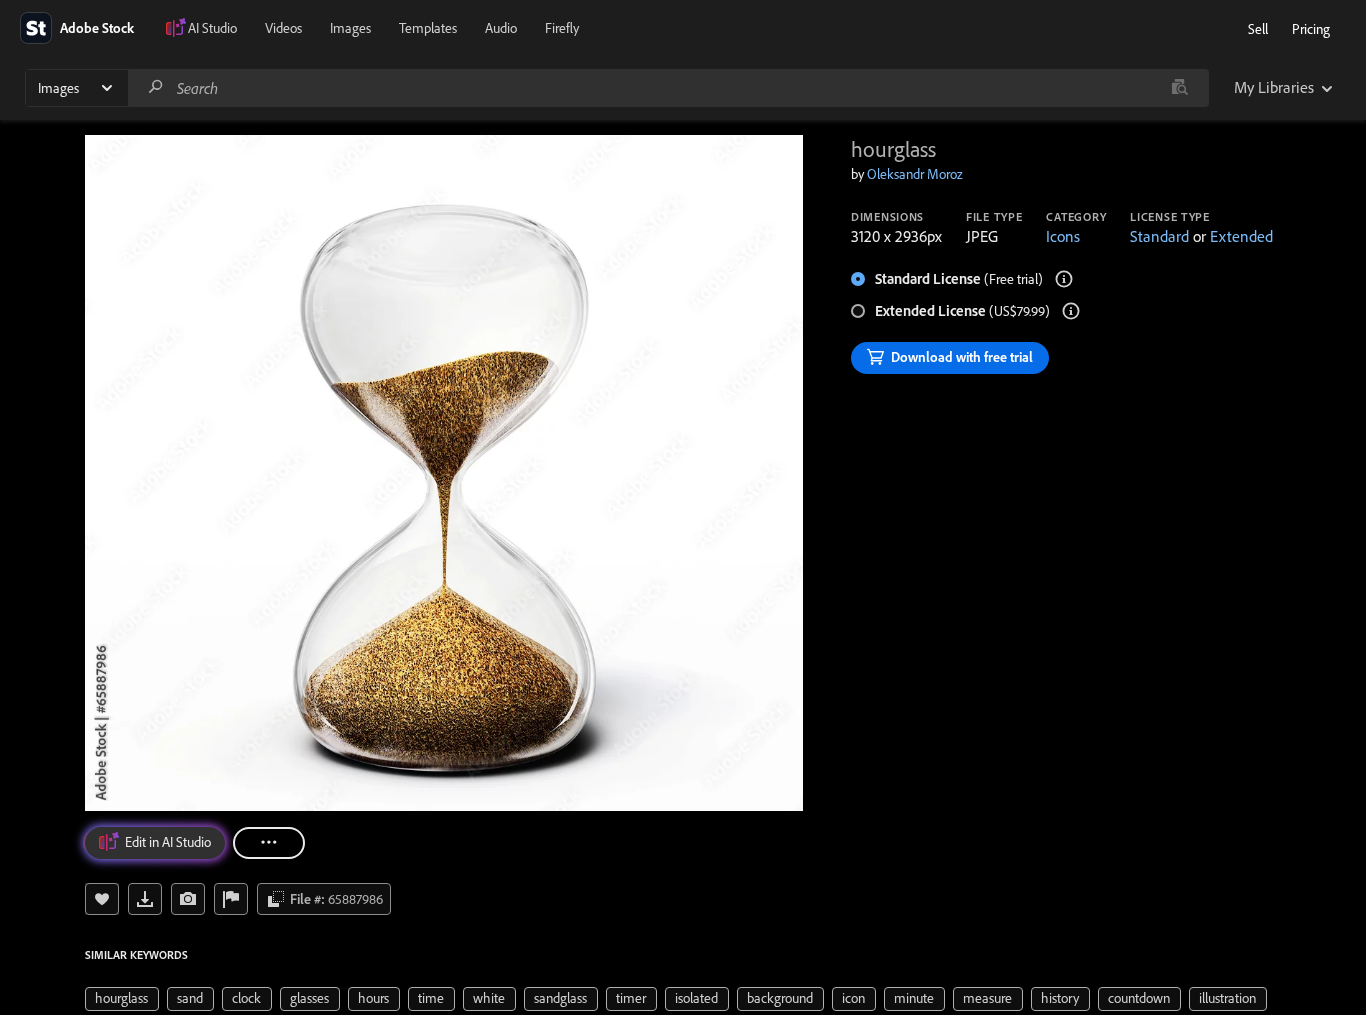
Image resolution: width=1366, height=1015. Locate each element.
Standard (1159, 236)
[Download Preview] (145, 899)
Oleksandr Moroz (915, 174)
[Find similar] (1179, 88)
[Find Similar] (188, 899)
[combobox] (668, 88)
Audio (501, 28)
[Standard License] (1064, 279)
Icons (1063, 236)
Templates (428, 28)
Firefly (562, 28)
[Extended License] (1071, 311)
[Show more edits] (269, 843)
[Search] (156, 87)
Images (350, 28)
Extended (1241, 236)
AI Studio (212, 28)
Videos (283, 28)
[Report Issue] (231, 899)
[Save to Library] (102, 899)
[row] (122, 999)
